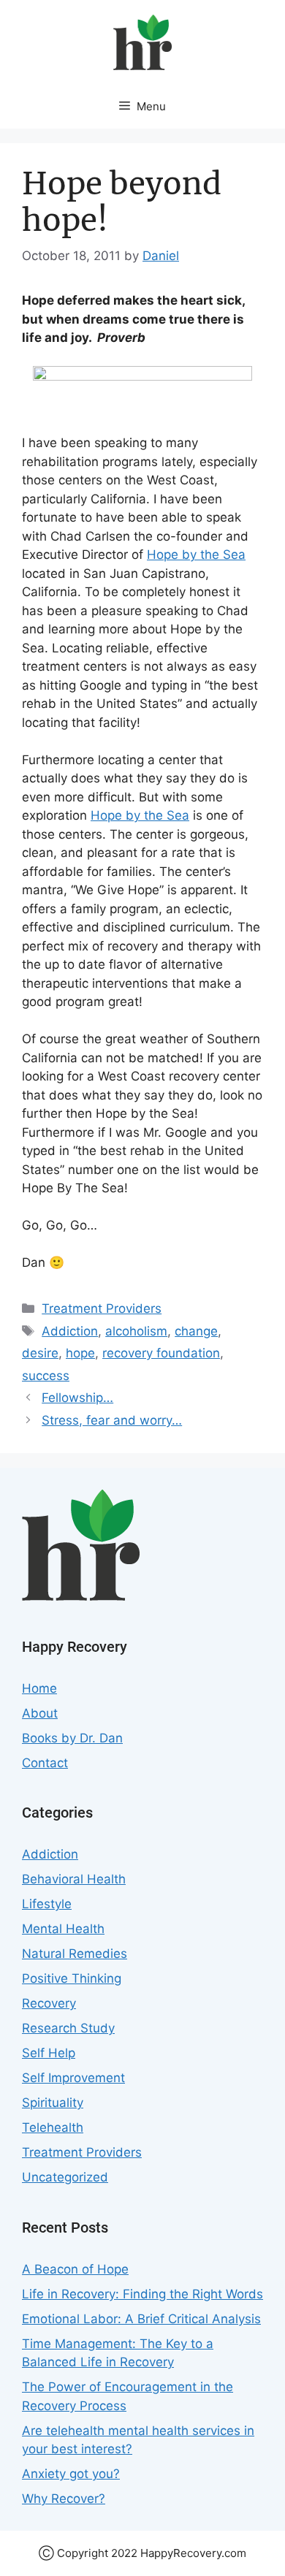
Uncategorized (65, 2177)
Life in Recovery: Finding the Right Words (142, 2294)
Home (39, 1688)
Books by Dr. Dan (72, 1738)
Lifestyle (47, 1904)
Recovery (49, 2003)
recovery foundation (161, 1353)
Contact (45, 1763)
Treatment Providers (102, 1308)
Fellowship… (77, 1398)
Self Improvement (73, 2078)
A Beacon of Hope (75, 2269)
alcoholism (136, 1331)
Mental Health (63, 1929)
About (40, 1713)
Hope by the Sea (196, 555)
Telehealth (53, 2127)
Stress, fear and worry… (112, 1420)
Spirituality (53, 2103)
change (196, 1331)
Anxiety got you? (71, 2474)
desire (40, 1353)
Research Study (68, 2028)
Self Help (49, 2053)
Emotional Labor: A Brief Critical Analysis (141, 2319)
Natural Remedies (75, 1954)
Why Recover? (64, 2499)
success (46, 1376)
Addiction (70, 1331)
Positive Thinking (72, 1978)
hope (80, 1353)
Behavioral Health (74, 1879)
